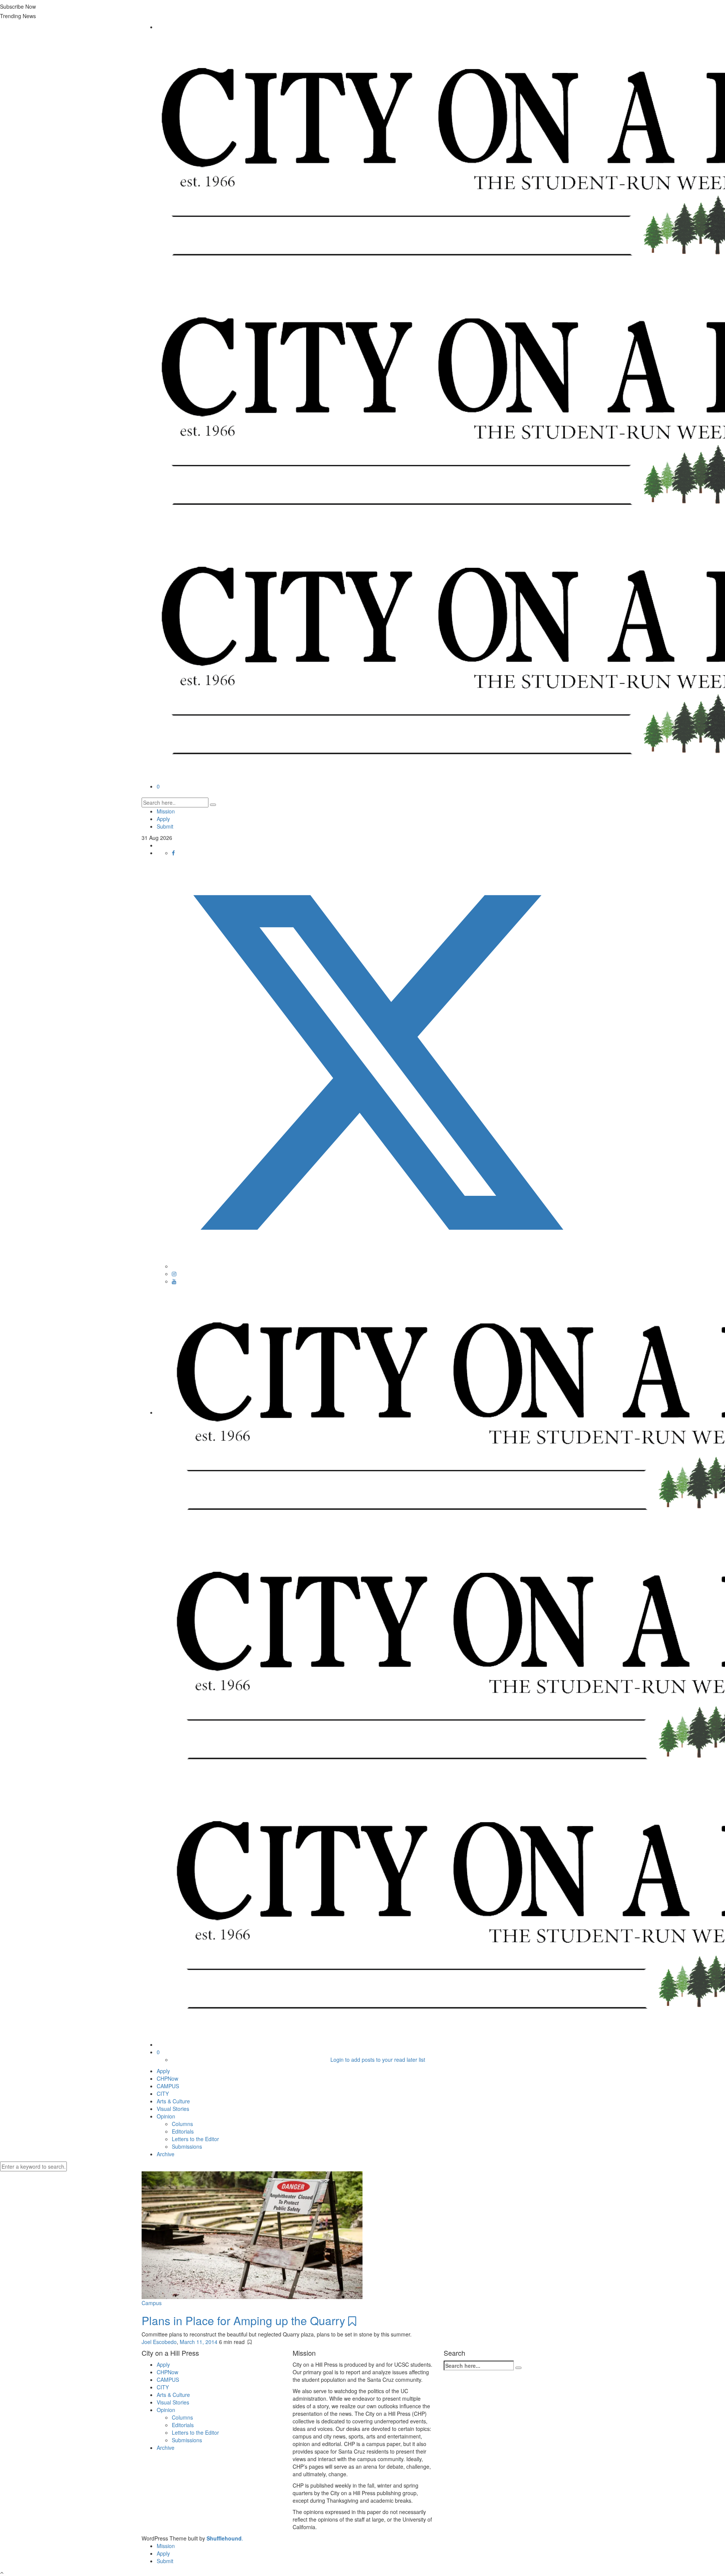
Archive (166, 2154)
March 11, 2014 (199, 2342)
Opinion (166, 2116)
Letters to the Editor (195, 2139)
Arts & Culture (173, 2101)
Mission (166, 811)
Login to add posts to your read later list (378, 2060)
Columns (182, 2124)
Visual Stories (173, 2109)
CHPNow (167, 2078)
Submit (165, 826)
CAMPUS (168, 2086)
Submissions (187, 2146)
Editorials (183, 2131)
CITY (163, 2094)
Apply (163, 819)
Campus (152, 2303)
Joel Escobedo (159, 2342)
